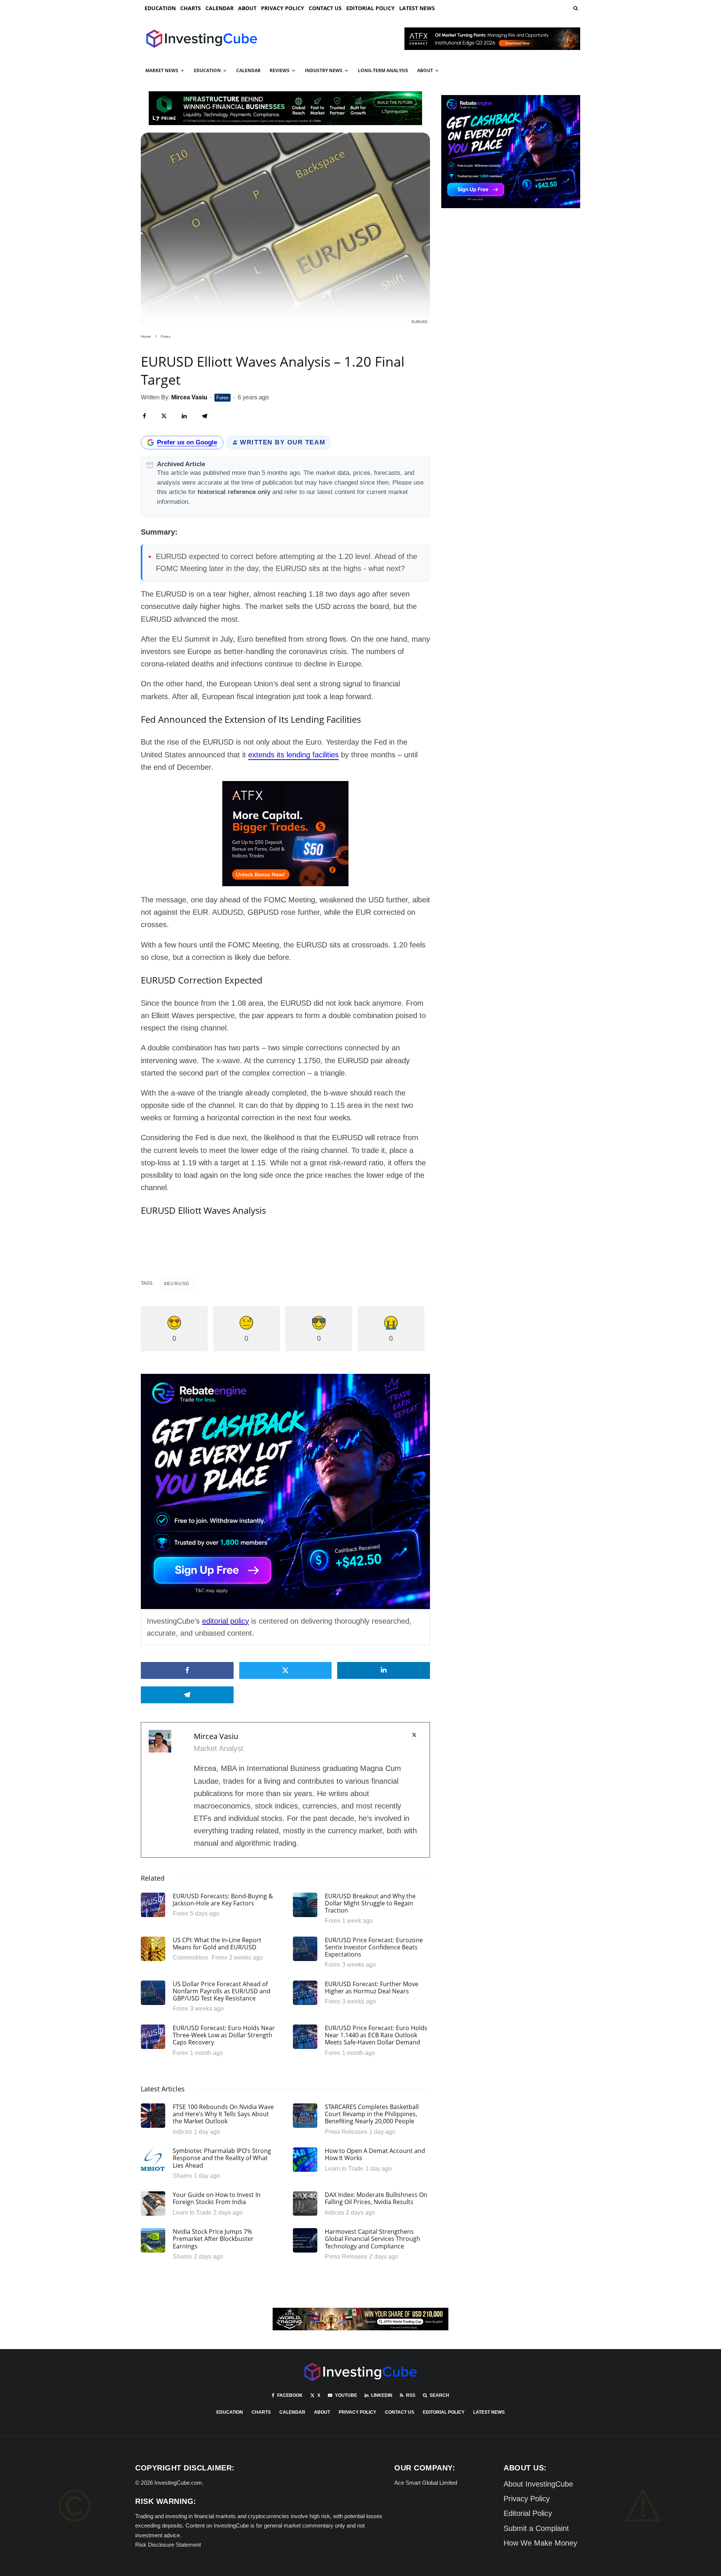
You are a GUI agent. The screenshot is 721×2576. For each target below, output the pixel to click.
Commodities (190, 1957)
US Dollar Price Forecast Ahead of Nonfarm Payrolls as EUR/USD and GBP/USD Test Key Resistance (222, 1991)
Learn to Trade (344, 2169)
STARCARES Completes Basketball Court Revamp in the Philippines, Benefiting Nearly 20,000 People (372, 2114)
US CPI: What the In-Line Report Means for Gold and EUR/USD (217, 1944)
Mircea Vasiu (216, 1736)
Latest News (417, 8)
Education (160, 8)
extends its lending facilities (293, 755)
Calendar (219, 8)
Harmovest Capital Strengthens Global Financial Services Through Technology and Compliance (373, 2239)
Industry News (324, 70)
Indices (182, 2132)
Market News (162, 70)
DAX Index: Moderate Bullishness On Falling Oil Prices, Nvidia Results (376, 2198)
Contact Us (325, 8)
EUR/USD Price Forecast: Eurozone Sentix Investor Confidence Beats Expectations (374, 1947)
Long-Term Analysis (383, 70)
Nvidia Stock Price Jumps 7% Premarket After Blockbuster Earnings (213, 2239)
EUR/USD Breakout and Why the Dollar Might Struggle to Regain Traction (370, 1904)
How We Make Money (540, 2543)
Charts (191, 8)
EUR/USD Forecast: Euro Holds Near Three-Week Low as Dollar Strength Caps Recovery (224, 2035)
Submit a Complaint (536, 2528)
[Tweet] (164, 416)
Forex (222, 398)
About (247, 8)
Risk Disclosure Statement (168, 2545)
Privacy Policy (283, 8)
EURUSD (178, 1284)
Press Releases (346, 2132)
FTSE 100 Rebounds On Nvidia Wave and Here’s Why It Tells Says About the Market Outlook (223, 2114)
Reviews (280, 70)
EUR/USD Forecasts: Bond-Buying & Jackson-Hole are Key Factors (223, 1900)
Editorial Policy (370, 8)
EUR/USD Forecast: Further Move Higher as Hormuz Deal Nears (372, 1988)
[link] (575, 8)
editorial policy (226, 1621)
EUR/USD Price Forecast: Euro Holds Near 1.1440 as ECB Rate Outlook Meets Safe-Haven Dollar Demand (376, 2035)
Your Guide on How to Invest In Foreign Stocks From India (217, 2198)
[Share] (144, 416)
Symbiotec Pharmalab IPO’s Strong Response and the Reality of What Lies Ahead (222, 2158)
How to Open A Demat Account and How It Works (375, 2154)
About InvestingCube (538, 2484)
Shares (182, 2176)
